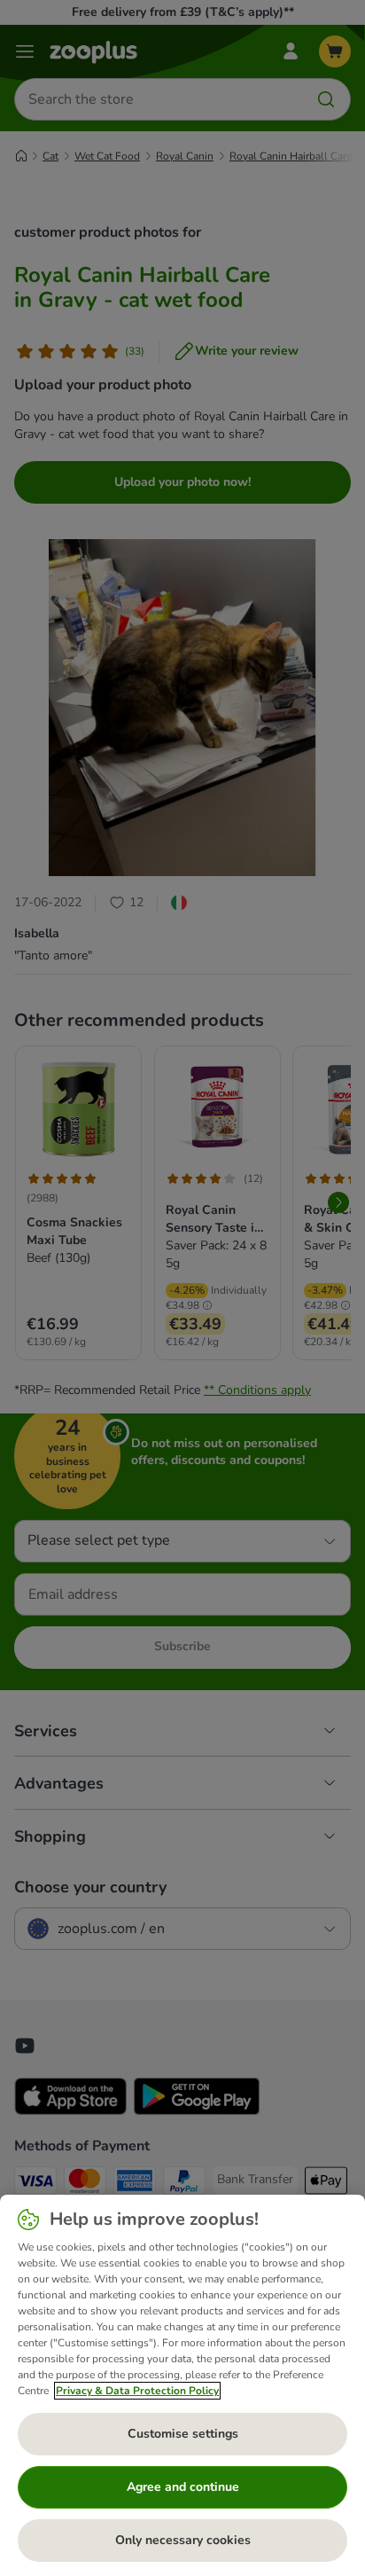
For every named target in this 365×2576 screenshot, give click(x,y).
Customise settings (183, 2434)
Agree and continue (183, 2487)
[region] (182, 2385)
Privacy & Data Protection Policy (137, 2391)
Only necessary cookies (183, 2540)
